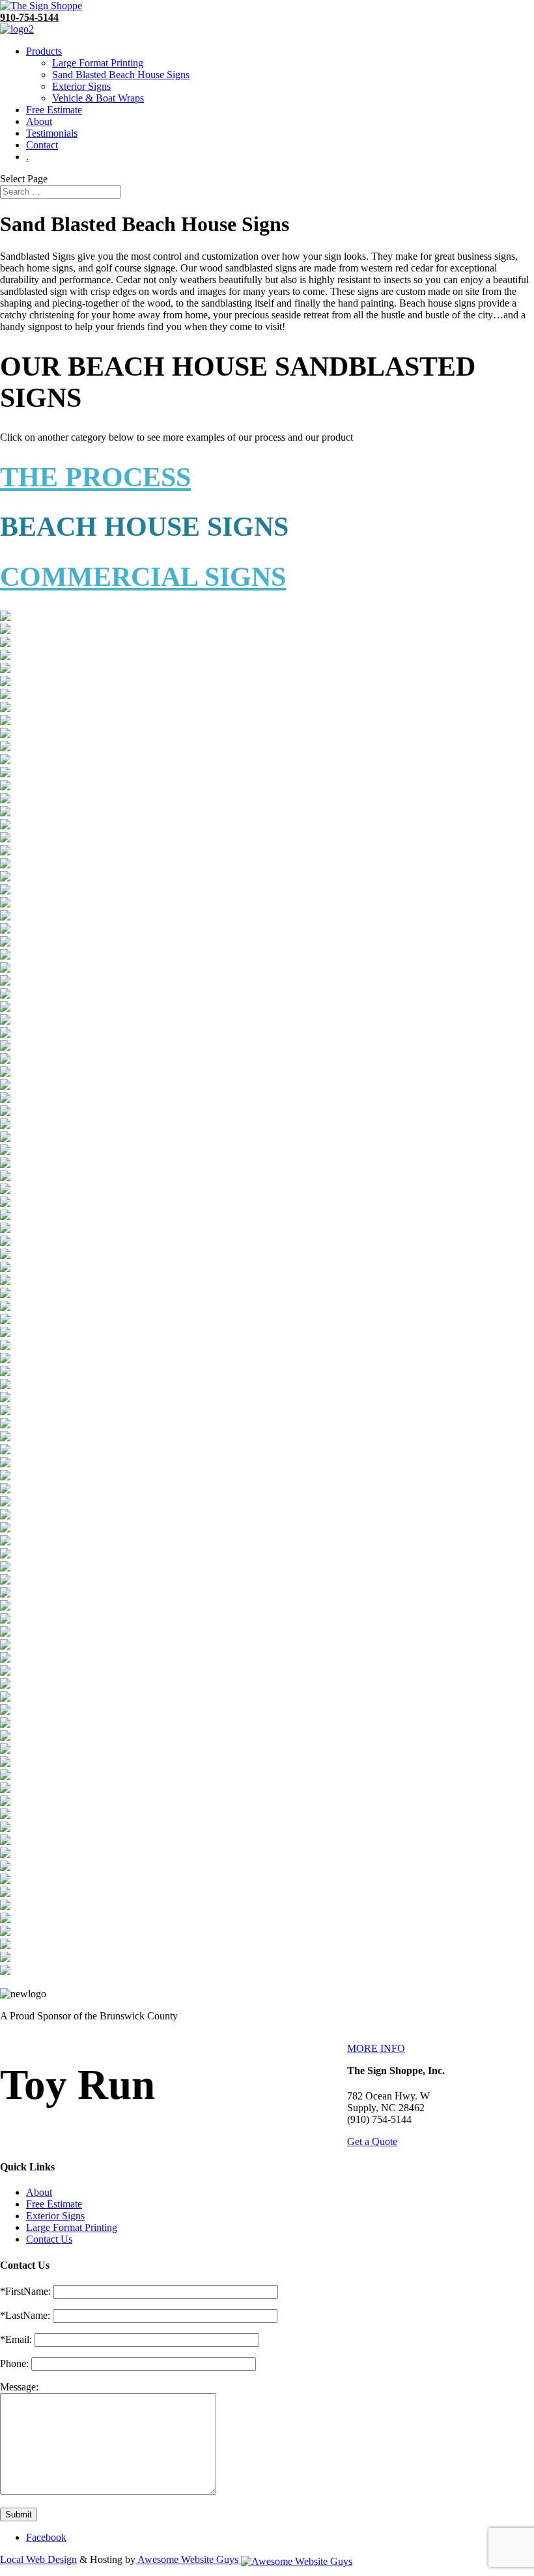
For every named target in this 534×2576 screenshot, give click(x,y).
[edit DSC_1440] (5, 1386)
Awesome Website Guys (188, 2559)
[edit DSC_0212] (5, 852)
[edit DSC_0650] (5, 1060)
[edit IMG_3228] (5, 1672)
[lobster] (5, 683)
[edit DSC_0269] (5, 930)
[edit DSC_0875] (5, 1203)
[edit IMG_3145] (5, 1646)
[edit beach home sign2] (5, 722)
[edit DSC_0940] (5, 1242)
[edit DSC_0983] (5, 1308)
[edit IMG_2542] (5, 1529)
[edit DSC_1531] (5, 1412)
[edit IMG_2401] (5, 1477)
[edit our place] (5, 1867)
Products (44, 51)
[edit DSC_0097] (5, 774)
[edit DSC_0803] (5, 1112)
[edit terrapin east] (5, 1932)
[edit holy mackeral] (5, 1451)
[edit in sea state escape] (5, 1750)
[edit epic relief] (5, 1425)
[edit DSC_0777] (5, 1086)
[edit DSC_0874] (5, 1190)
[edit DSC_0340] (5, 995)
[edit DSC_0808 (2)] (5, 1138)
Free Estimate (54, 110)
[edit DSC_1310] (5, 1373)
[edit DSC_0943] (5, 1255)
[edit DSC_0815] (5, 1164)
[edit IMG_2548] (5, 1542)
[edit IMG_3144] (5, 1633)
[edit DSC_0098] (5, 787)
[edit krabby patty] (5, 1828)
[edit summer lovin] (5, 1919)
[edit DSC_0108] (5, 800)
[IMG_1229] (5, 617)
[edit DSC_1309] (5, 1360)
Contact (42, 145)
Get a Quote (372, 2141)
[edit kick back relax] (5, 1802)
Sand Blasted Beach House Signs (121, 75)
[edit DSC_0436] (5, 1034)
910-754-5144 (29, 17)
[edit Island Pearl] (5, 1776)
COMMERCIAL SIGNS (143, 577)
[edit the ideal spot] (5, 1946)
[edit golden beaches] (5, 1438)
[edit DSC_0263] (5, 891)
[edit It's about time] (5, 1789)
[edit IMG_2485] (5, 1516)
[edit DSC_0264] (5, 917)
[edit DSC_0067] (5, 761)
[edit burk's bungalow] (5, 748)
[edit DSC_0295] (5, 943)
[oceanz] (5, 657)
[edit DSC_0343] (5, 1008)
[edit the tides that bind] (5, 1959)
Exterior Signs (81, 86)
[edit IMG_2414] (5, 1490)
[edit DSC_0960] (5, 1295)
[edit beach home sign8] (5, 735)
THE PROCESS (95, 477)
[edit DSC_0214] (5, 865)
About (39, 121)
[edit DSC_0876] (5, 1216)
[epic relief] (5, 1972)
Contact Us (49, 2239)
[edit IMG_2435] (5, 1503)
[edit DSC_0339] (5, 982)
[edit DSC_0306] (5, 969)
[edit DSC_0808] (5, 1151)
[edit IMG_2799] (5, 1568)
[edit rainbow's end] (5, 1880)
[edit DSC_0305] (5, 956)
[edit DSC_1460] (5, 1399)
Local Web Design (38, 2559)
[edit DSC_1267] (5, 1334)
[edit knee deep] (5, 1815)
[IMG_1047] (5, 630)
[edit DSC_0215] (5, 878)
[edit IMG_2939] (5, 1581)
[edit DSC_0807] (5, 1125)
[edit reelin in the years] (5, 1893)
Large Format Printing (98, 63)
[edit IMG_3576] (5, 1685)
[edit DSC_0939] (5, 1229)
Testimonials (52, 133)
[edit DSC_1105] (5, 1321)
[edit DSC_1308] (5, 1347)
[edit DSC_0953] (5, 1268)
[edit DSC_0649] (5, 1047)
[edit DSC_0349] (5, 1021)
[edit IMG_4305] (5, 1737)
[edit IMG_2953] (5, 1594)
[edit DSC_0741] (5, 1073)
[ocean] (5, 670)
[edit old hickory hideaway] (5, 1854)
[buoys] (5, 696)
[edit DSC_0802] (5, 1099)
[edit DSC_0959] (5, 1281)
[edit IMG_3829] (5, 1724)
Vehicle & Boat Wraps (98, 98)
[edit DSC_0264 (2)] (5, 904)
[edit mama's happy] (5, 1841)
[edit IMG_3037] (5, 1620)
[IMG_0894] (5, 644)
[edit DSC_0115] (5, 813)
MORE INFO (376, 2048)
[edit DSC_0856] (5, 1177)
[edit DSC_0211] (5, 839)
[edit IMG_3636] (5, 1698)
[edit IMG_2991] (5, 1607)
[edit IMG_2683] (5, 1555)
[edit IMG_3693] (5, 1711)
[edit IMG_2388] (5, 1464)
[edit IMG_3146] (5, 1659)
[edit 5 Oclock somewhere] (5, 709)
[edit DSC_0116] (5, 826)
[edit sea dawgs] (5, 1906)
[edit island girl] (5, 1763)
